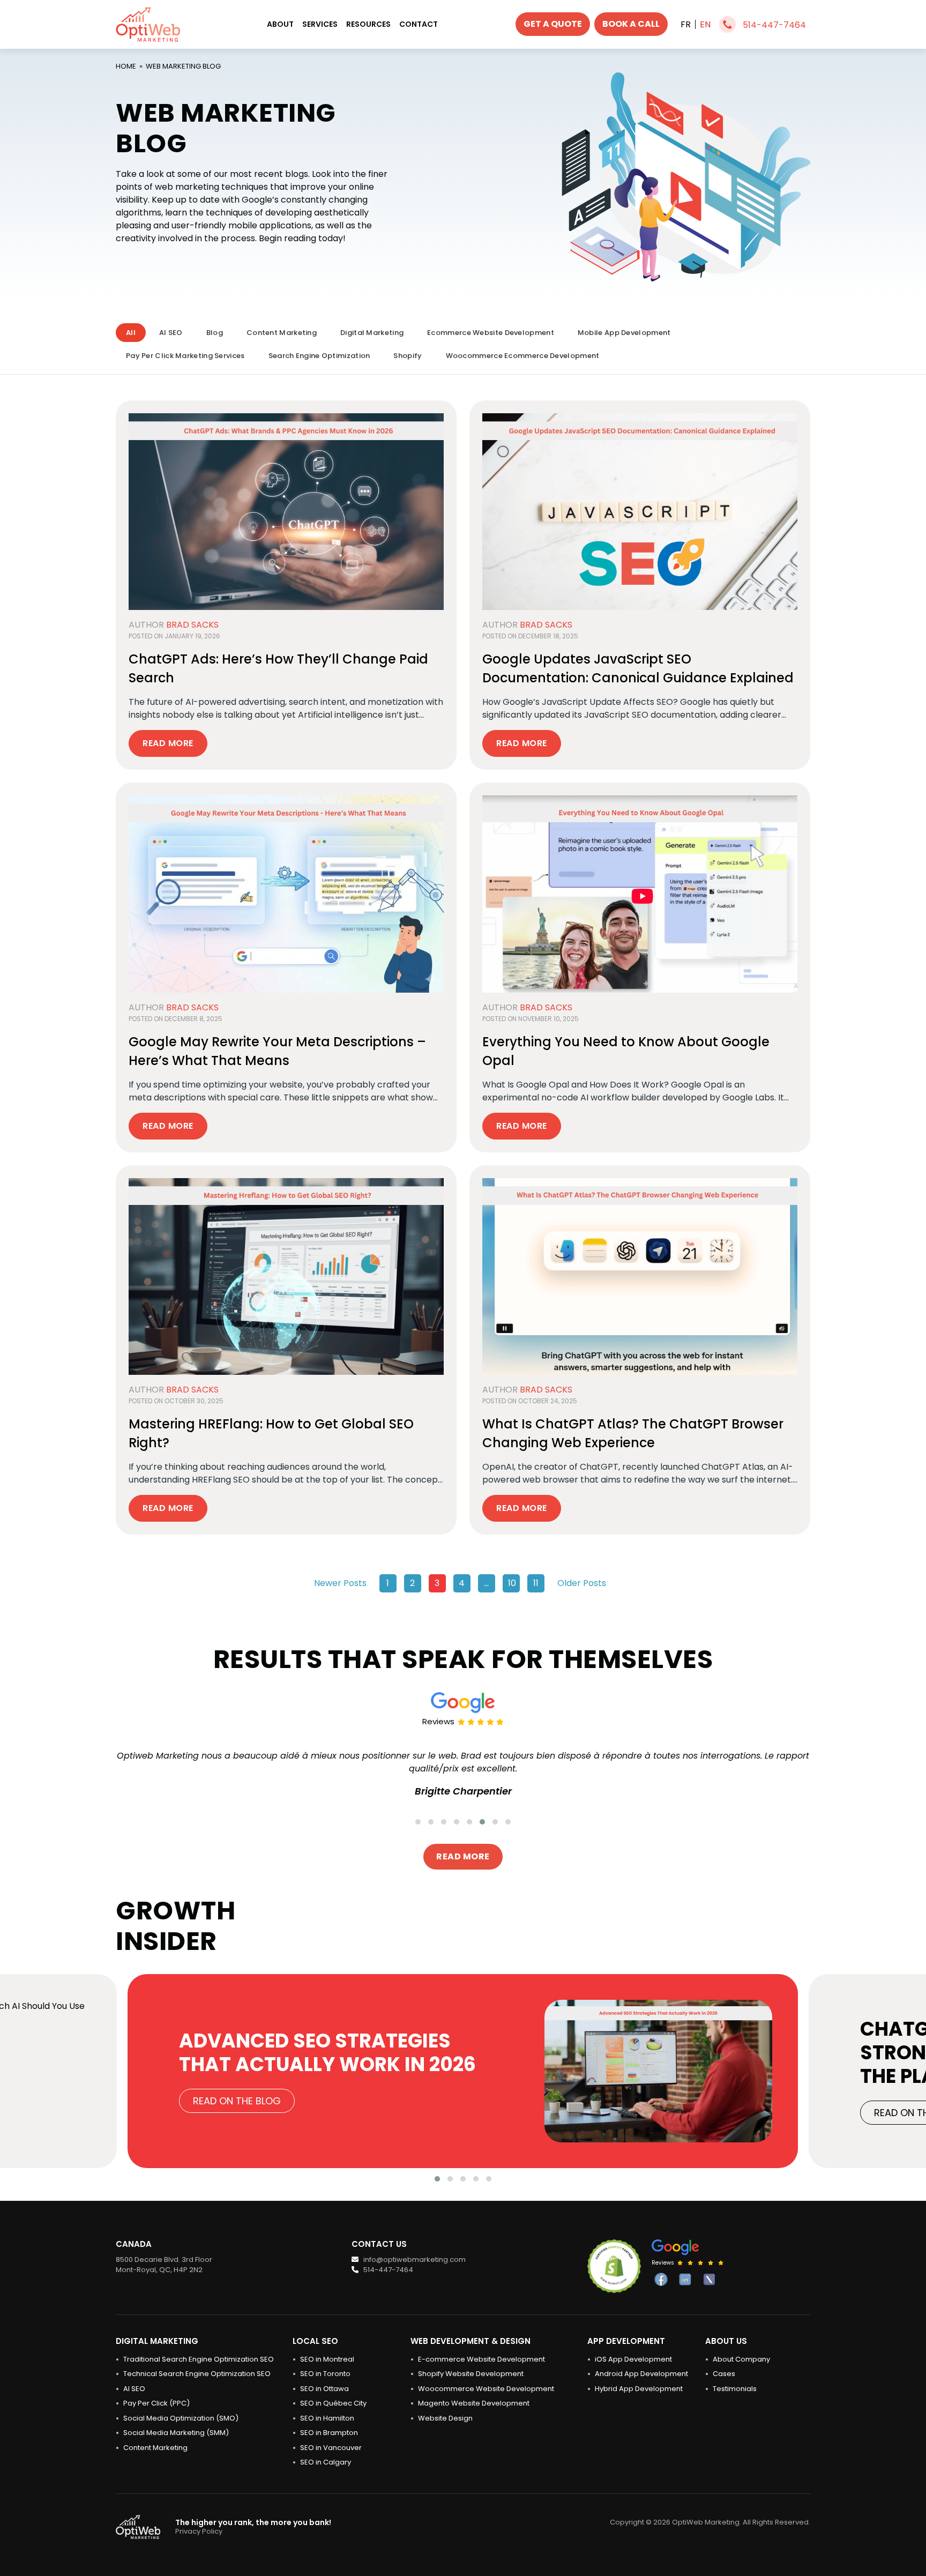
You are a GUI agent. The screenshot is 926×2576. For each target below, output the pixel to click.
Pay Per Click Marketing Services (185, 356)
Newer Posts (340, 1583)
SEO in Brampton (329, 2433)
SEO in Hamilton (327, 2418)
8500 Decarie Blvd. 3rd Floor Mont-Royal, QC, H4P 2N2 (164, 2265)
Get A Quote (553, 24)
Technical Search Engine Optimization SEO (197, 2374)
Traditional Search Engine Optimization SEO (199, 2359)
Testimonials (735, 2389)
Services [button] (320, 24)
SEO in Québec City (333, 2403)
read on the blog (237, 2101)
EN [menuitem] (705, 24)
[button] (418, 1822)
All (131, 333)
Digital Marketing (372, 333)
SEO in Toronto (325, 2374)
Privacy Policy (199, 2531)
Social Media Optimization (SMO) (181, 2418)
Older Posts (582, 1583)
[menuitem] (686, 24)
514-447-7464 (774, 25)
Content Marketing (282, 333)
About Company (741, 2359)
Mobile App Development (624, 333)
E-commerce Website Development (481, 2359)
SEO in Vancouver (331, 2448)
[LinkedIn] (685, 2279)
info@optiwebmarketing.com (414, 2259)
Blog (215, 333)
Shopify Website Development (471, 2374)
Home (126, 66)
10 (512, 1583)
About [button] (280, 24)
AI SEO (171, 333)
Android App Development (641, 2374)
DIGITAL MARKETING (157, 2341)
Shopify (408, 356)
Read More (168, 743)
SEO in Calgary (326, 2462)
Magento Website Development (474, 2403)
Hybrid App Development (639, 2389)
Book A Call (631, 24)
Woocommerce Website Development (486, 2389)
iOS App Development (633, 2359)
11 (536, 1583)
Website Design (445, 2418)
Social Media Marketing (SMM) (176, 2433)
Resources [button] (368, 24)
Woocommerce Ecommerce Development (523, 356)
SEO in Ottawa (324, 2389)
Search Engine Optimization (319, 356)
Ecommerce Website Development (491, 333)
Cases (724, 2374)
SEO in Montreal (327, 2359)
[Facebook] (661, 2279)
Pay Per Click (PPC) (156, 2403)
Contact (419, 24)
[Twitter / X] (709, 2279)
